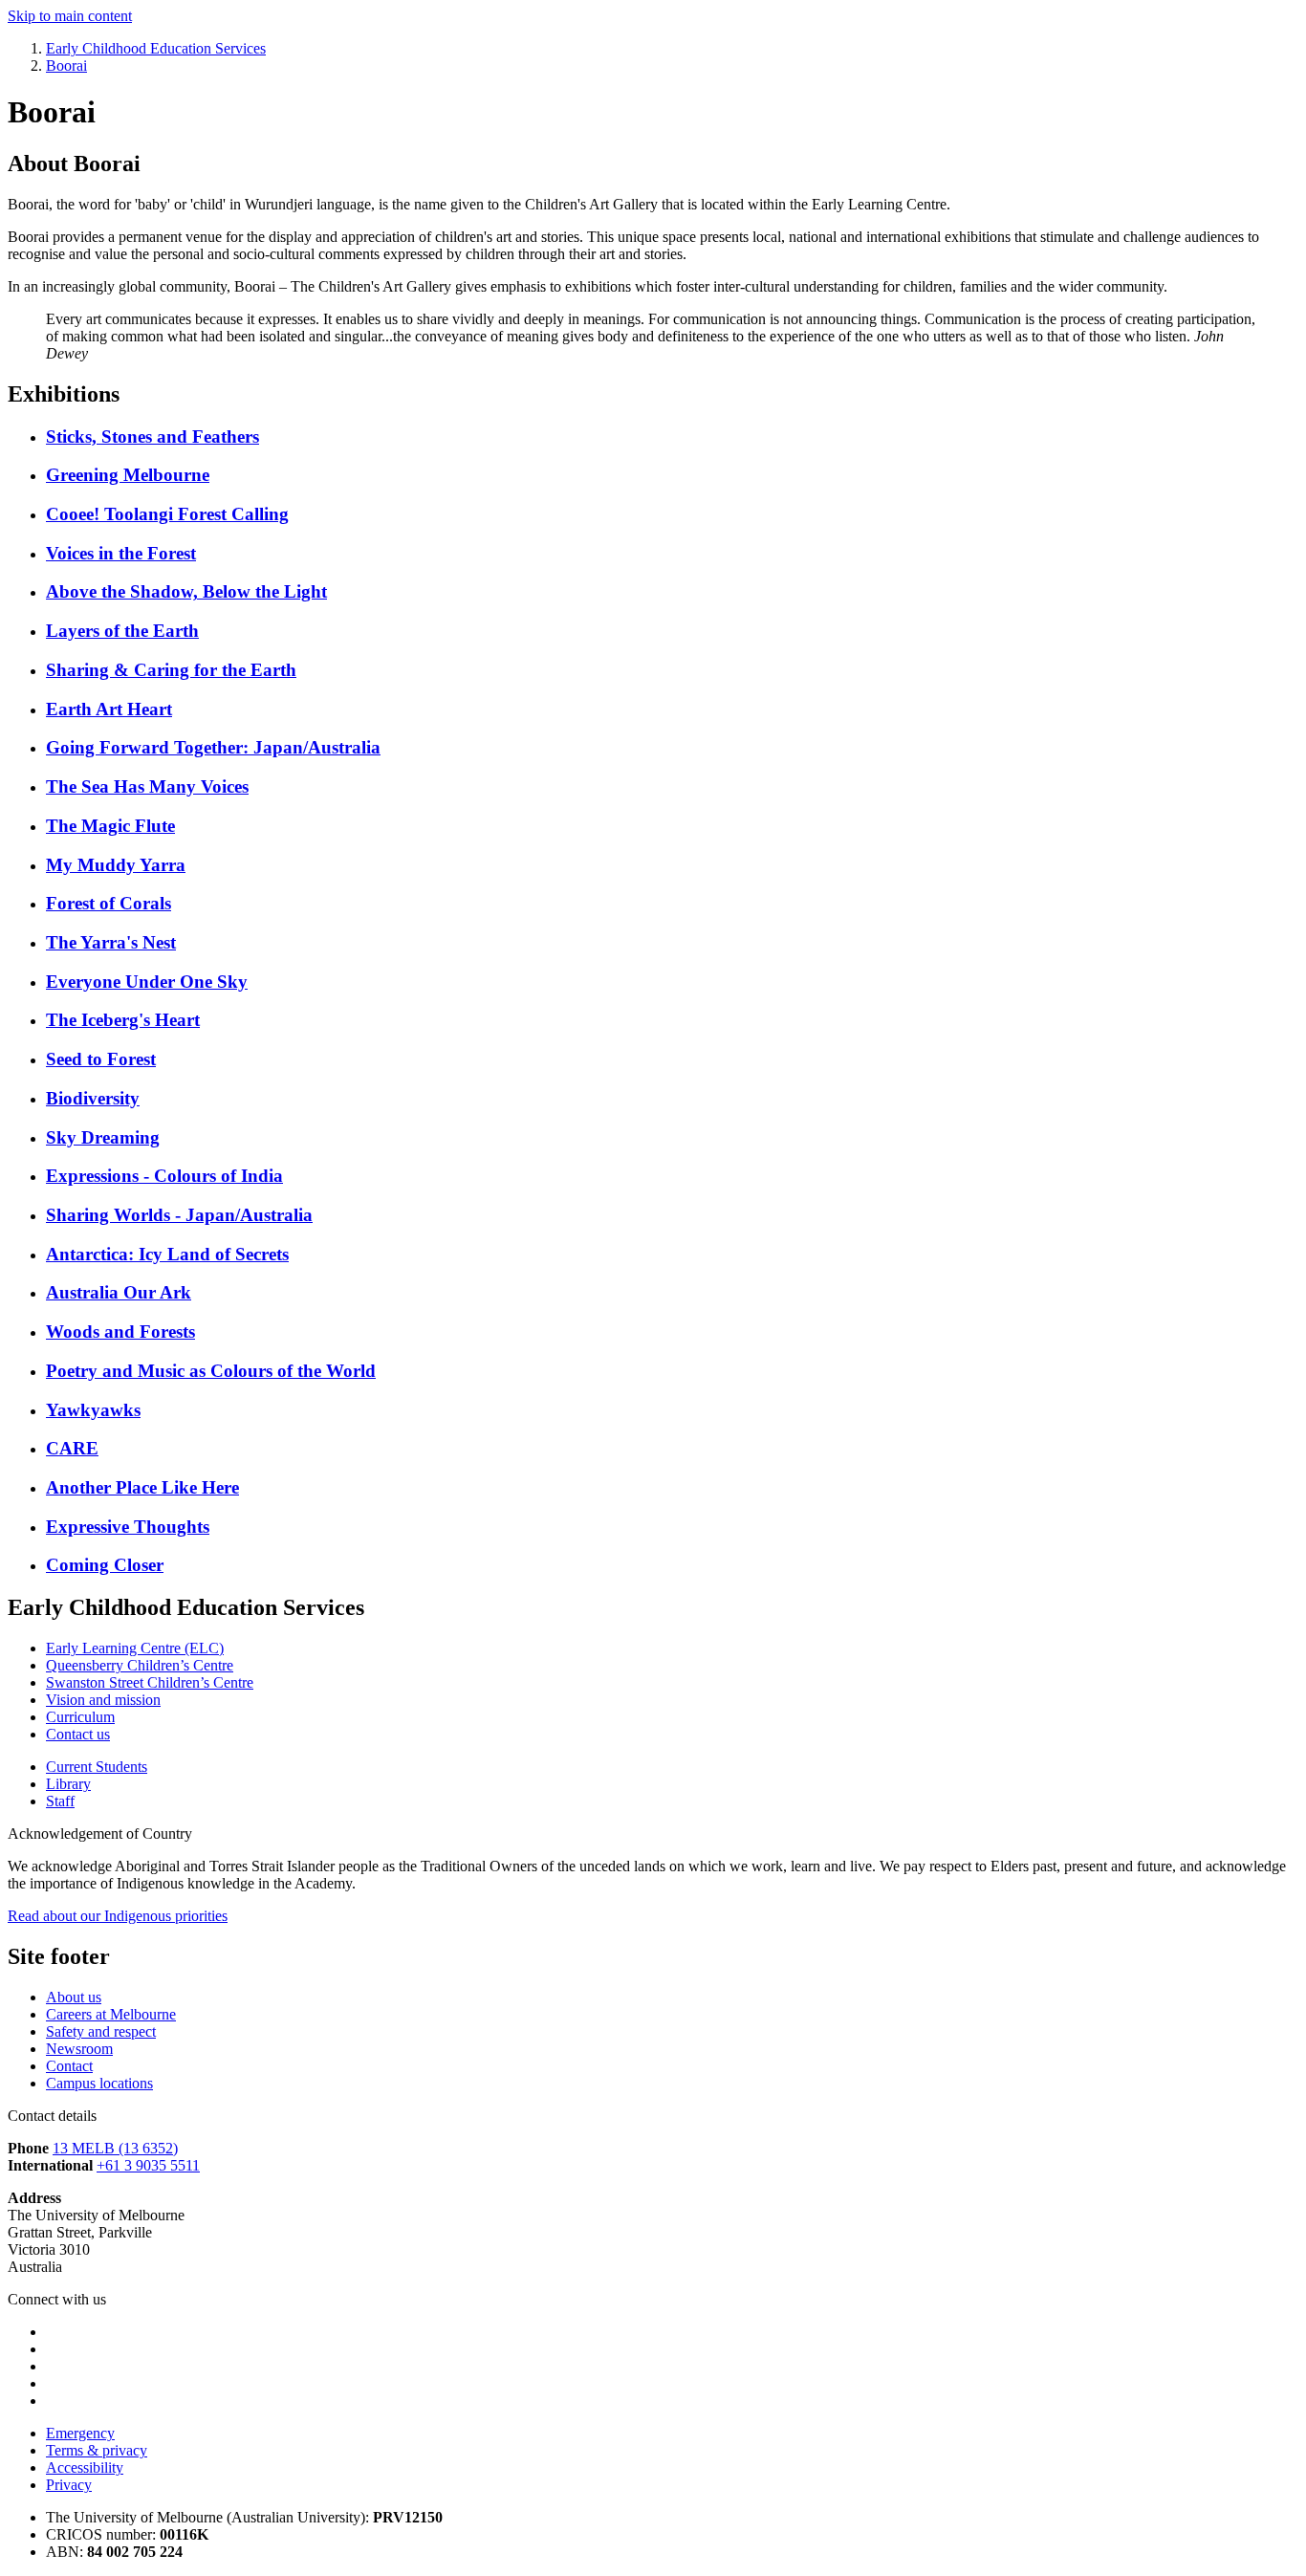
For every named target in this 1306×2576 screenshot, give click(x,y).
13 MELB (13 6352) (115, 2148)
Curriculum (80, 1717)
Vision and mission (103, 1700)
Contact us (78, 1734)
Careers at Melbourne (111, 2014)
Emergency (80, 2433)
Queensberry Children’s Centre (140, 1665)
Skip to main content (70, 16)
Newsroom (79, 2049)
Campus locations (99, 2083)
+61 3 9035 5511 (148, 2165)
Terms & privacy (97, 2450)
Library (68, 1784)
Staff (60, 1801)
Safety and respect (101, 2031)
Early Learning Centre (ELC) (135, 1648)
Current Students (97, 1767)
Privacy (69, 2485)
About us (74, 1997)
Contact (69, 2066)
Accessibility (85, 2467)
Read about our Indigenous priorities (118, 1916)
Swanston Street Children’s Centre (150, 1682)
